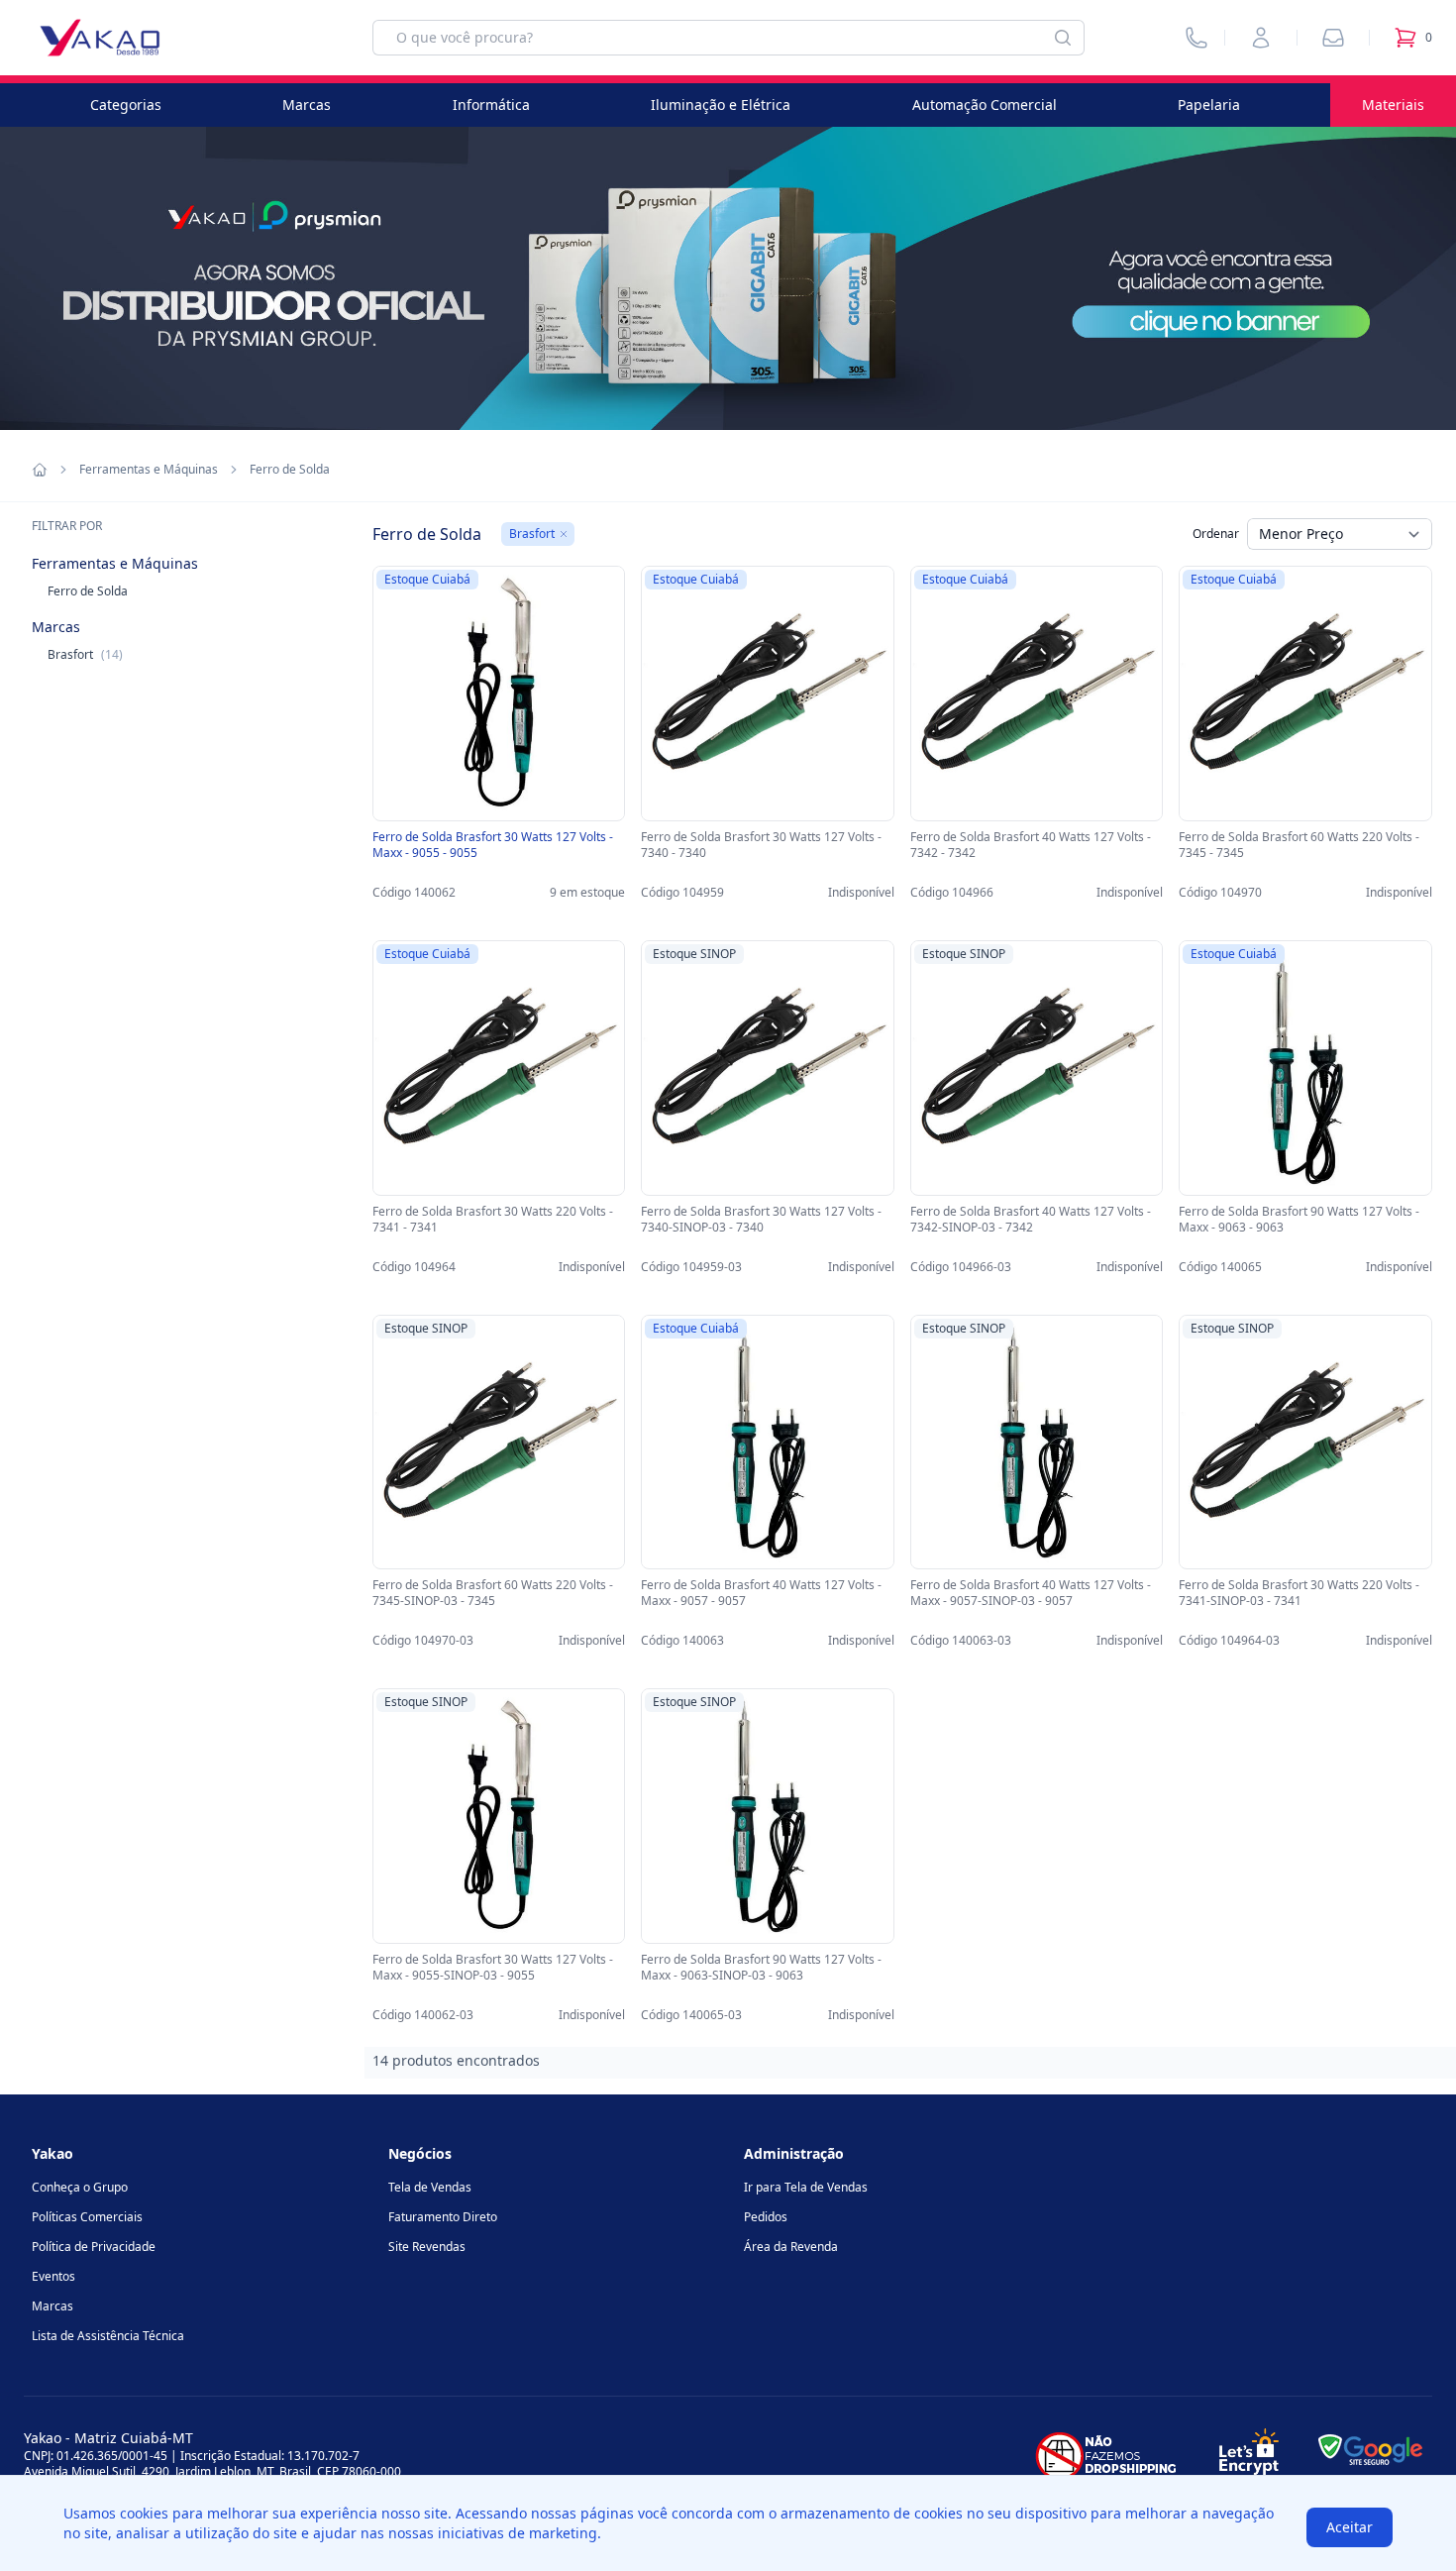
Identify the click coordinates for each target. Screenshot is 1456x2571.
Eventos (53, 2276)
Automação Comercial (985, 105)
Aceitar (1350, 2527)
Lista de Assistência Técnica (108, 2336)
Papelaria (1209, 105)
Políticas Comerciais (87, 2217)
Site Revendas (427, 2247)
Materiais (1393, 105)
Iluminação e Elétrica (721, 105)
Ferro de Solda (88, 591)
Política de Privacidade (94, 2247)
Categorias (126, 105)
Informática (491, 105)
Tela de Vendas (430, 2187)
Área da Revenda (791, 2247)
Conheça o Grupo (80, 2187)
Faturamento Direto (443, 2217)
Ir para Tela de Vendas (806, 2187)
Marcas (307, 105)
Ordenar (1216, 534)
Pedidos (766, 2217)
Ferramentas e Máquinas (149, 470)
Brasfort (85, 654)
